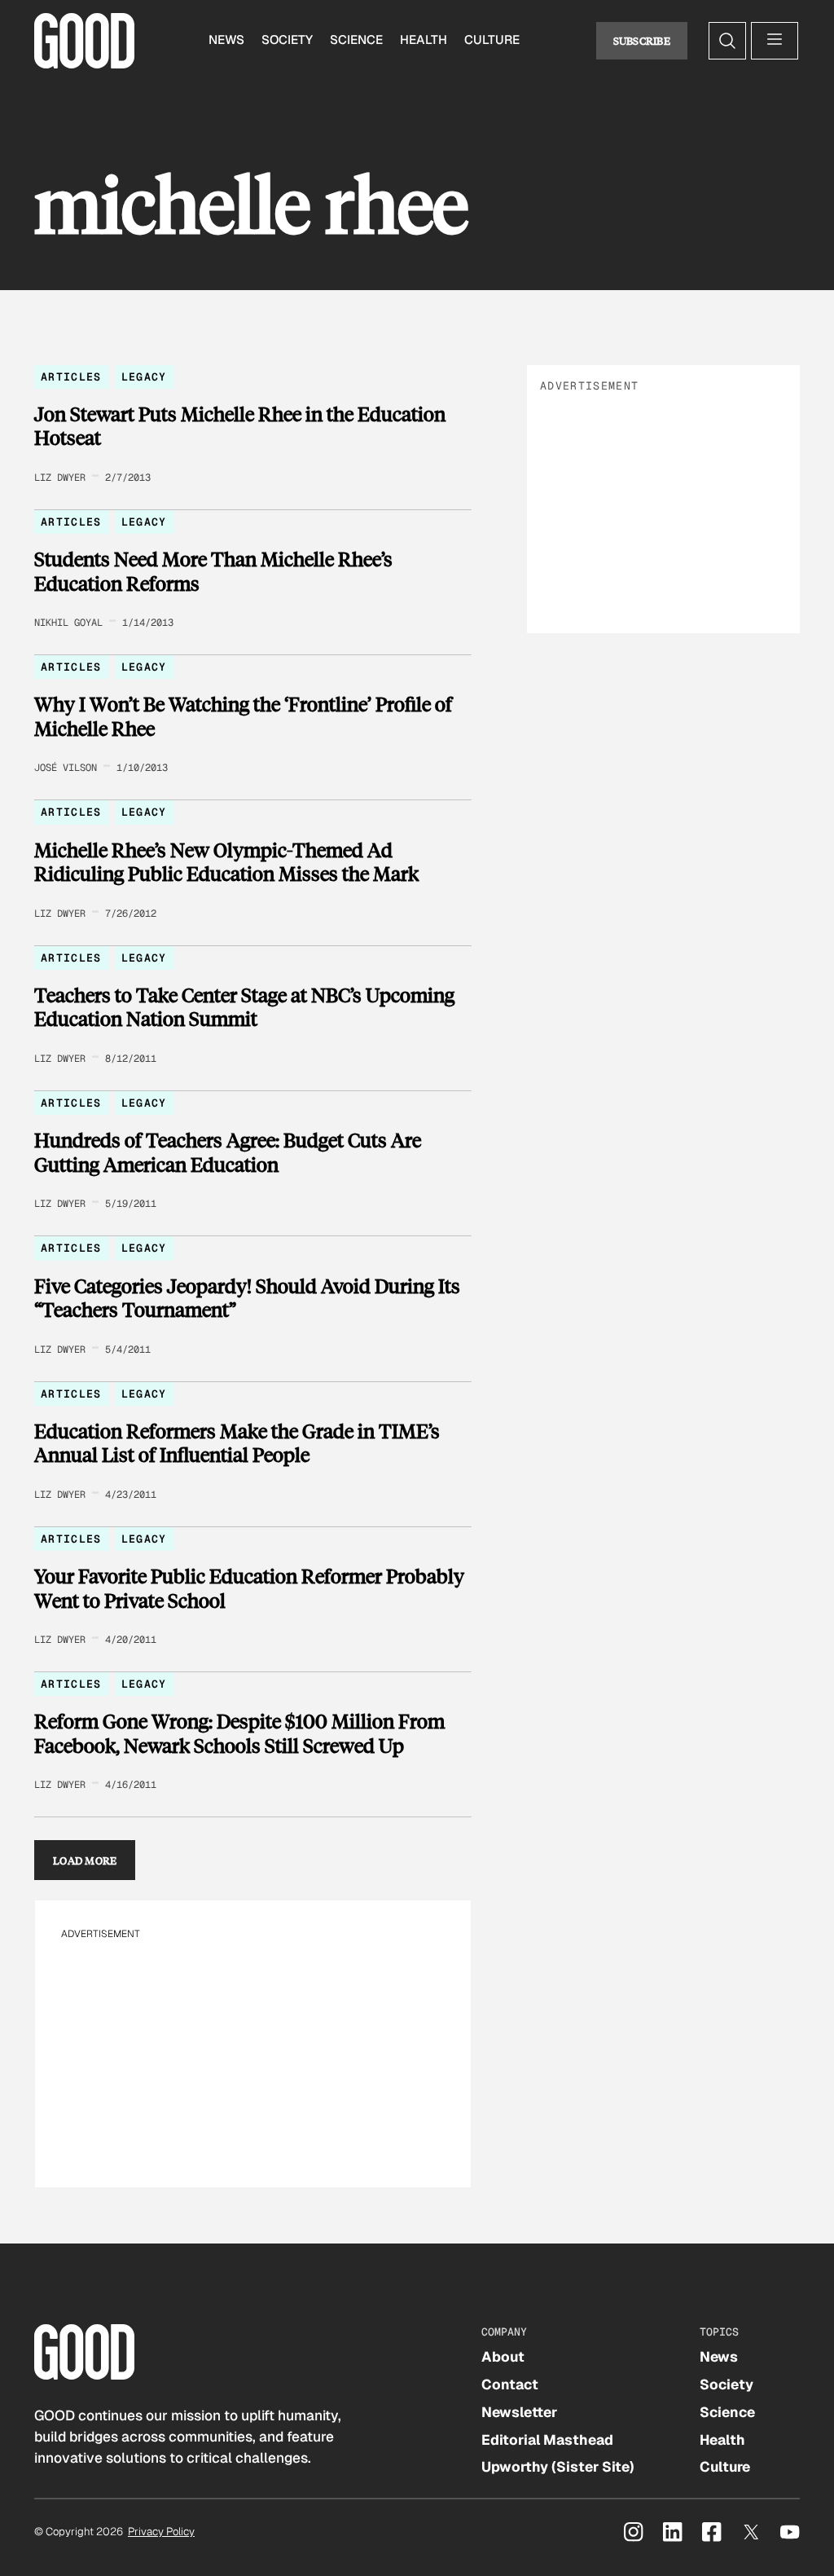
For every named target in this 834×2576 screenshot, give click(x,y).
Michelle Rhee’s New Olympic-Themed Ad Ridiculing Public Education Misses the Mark (226, 862)
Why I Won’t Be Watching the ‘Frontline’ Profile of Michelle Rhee (243, 716)
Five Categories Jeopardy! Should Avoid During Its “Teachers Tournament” (247, 1298)
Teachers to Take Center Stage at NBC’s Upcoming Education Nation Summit (244, 1007)
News (226, 40)
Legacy (144, 377)
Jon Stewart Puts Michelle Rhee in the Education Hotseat (240, 426)
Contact (510, 2384)
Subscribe (642, 40)
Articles (71, 377)
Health (424, 40)
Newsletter (519, 2412)
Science (356, 40)
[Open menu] (775, 41)
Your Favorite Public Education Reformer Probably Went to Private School (249, 1588)
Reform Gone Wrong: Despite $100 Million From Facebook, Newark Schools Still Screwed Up (239, 1733)
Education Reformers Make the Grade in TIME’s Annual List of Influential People (237, 1443)
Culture (492, 40)
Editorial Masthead (547, 2440)
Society (287, 40)
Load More (85, 1860)
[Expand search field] (727, 41)
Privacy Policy (161, 2532)
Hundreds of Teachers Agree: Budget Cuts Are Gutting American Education (228, 1152)
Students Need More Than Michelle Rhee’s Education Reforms (213, 571)
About (503, 2357)
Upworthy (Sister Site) (558, 2467)
